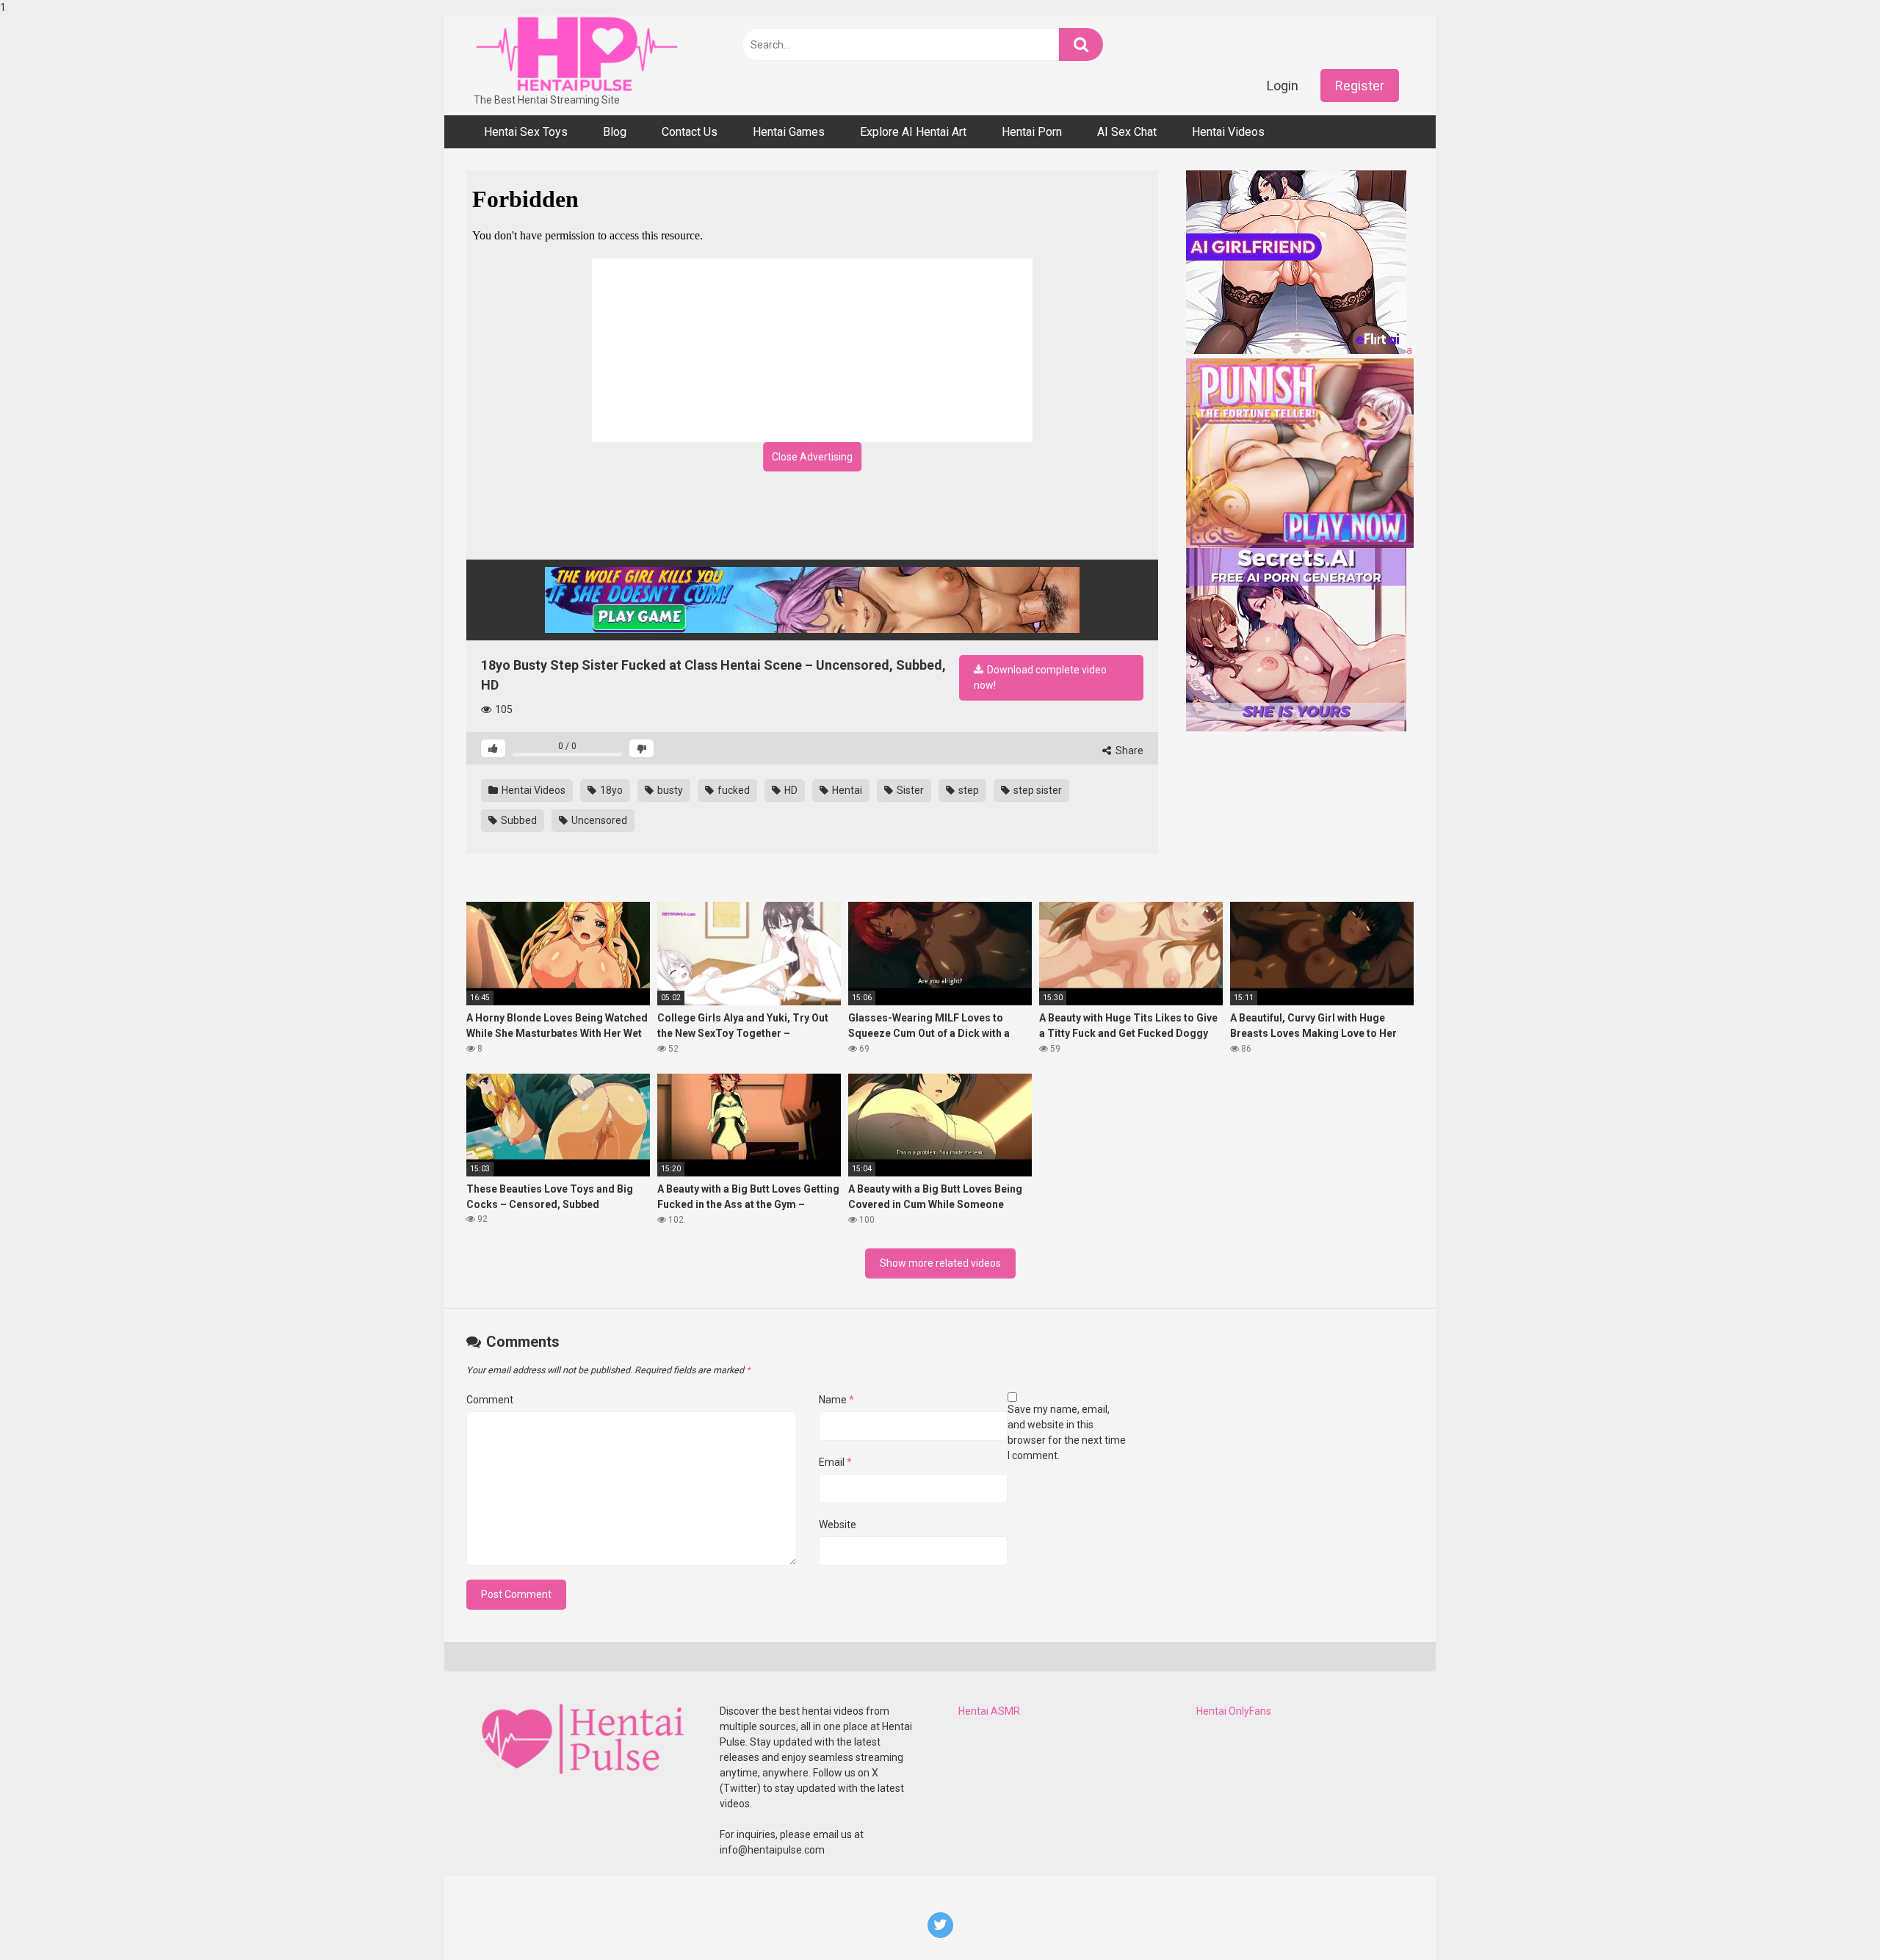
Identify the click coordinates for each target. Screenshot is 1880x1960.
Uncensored (598, 820)
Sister (909, 790)
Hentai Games (789, 132)
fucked (733, 790)
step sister (1037, 790)
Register (1360, 86)
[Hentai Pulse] (576, 54)
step (968, 790)
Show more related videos (940, 1263)
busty (669, 790)
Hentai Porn (1032, 132)
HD (790, 790)
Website (838, 1525)
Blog (615, 132)
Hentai (846, 790)
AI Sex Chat (1127, 132)
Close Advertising (812, 457)
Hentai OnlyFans (1234, 1711)
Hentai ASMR (989, 1711)
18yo (610, 790)
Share (1128, 751)
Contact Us (690, 132)
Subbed (518, 820)
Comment (490, 1400)
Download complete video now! (1040, 677)
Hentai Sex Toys (526, 132)
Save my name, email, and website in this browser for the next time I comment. (1067, 1432)
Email (835, 1462)
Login (1283, 86)
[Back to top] (1831, 1918)
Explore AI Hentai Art (913, 132)
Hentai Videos (1228, 132)
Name (836, 1400)
